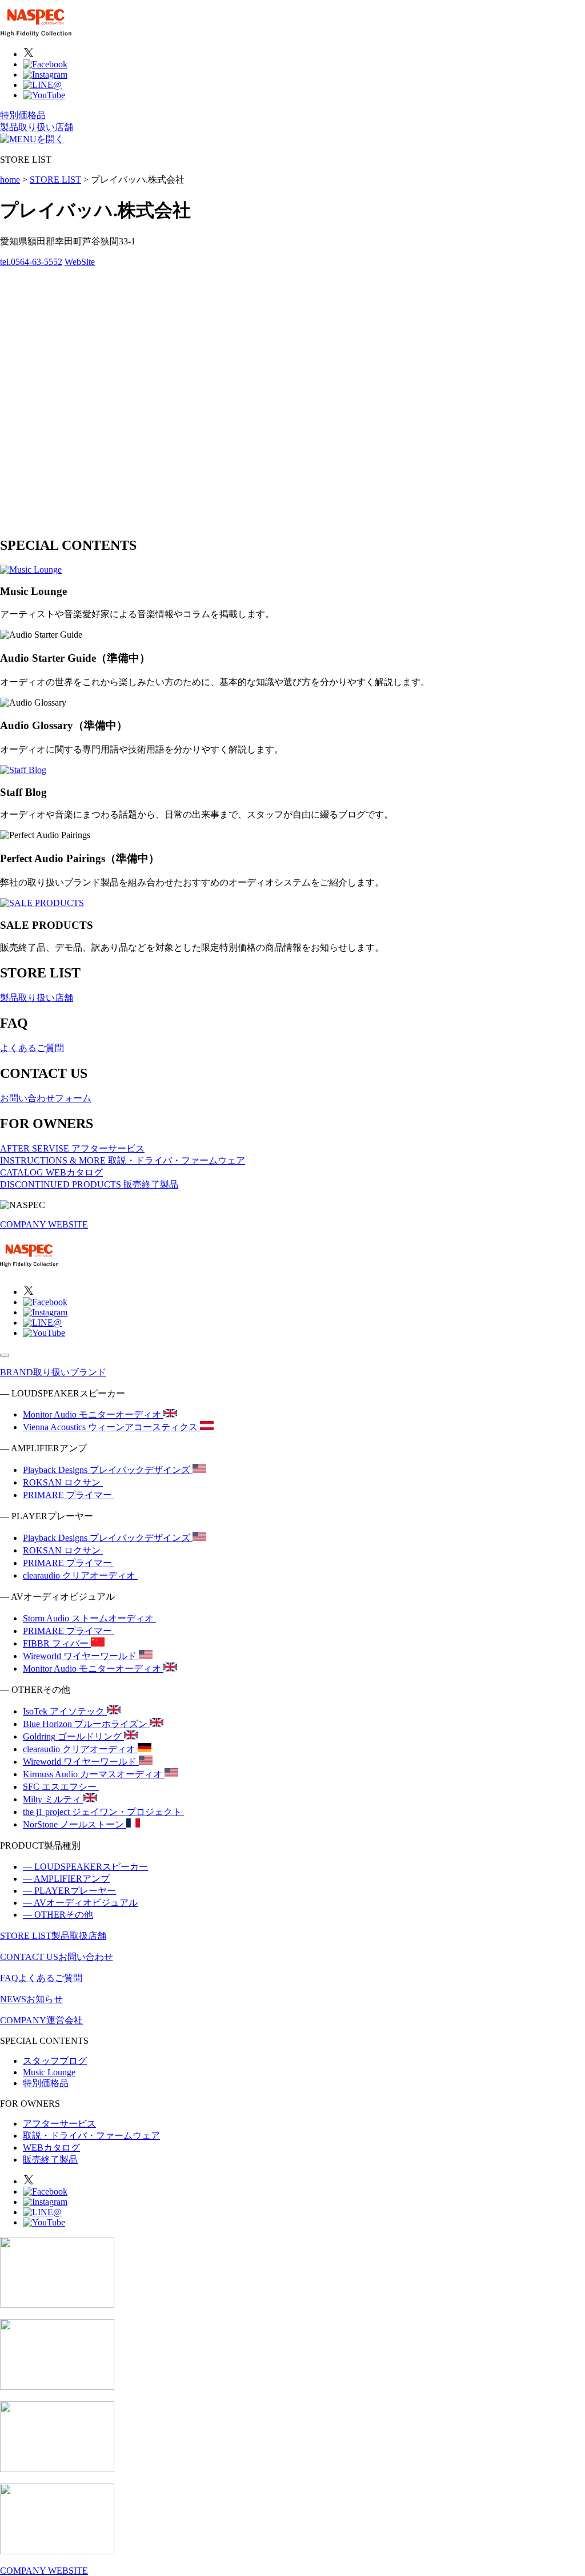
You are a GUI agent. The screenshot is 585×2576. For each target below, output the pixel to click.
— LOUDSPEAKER (85, 1867)
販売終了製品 (50, 2160)
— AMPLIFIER (66, 1879)
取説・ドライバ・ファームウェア (91, 2136)
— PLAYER (69, 1891)
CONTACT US (57, 1957)
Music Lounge (49, 2072)
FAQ (41, 1978)
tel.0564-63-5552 (31, 262)
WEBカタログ (51, 2148)
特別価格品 (23, 115)
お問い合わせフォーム (46, 1098)
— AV (80, 1903)
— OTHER (58, 1915)
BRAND (53, 1372)
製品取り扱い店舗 (37, 127)
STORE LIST (53, 1936)
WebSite (80, 262)
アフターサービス (59, 2124)
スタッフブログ (55, 2061)
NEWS (31, 1999)
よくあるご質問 (32, 1048)
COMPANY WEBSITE (44, 1224)
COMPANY (41, 2020)
